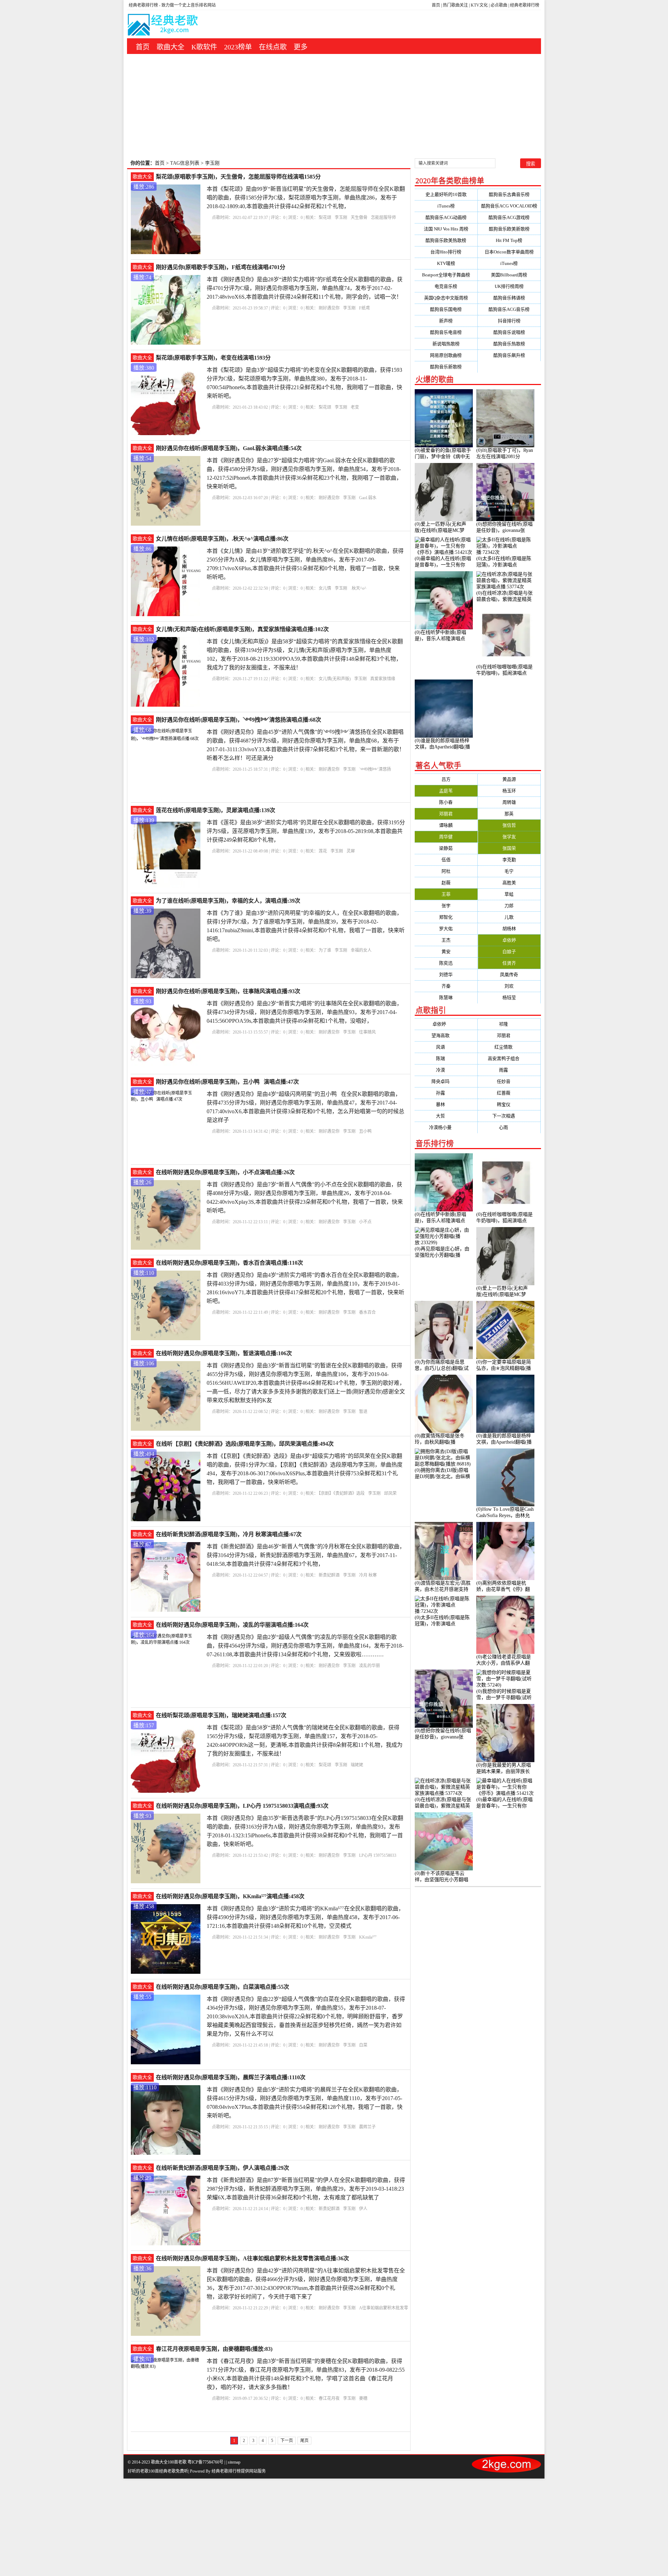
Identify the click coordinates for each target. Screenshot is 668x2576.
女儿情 (325, 588)
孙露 (446, 1093)
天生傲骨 (359, 218)
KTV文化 (479, 5)
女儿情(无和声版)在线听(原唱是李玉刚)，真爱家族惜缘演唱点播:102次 (242, 629)
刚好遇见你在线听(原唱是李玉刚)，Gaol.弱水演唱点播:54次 (229, 448)
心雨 (509, 1127)
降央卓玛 (446, 1081)
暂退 (363, 1412)
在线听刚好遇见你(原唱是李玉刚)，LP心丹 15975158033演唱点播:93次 (242, 1806)
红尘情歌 (509, 1047)
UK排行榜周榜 (509, 286)
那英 (509, 814)
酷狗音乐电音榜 (446, 332)
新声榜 (446, 321)
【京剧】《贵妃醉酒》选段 (342, 1493)
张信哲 (509, 825)
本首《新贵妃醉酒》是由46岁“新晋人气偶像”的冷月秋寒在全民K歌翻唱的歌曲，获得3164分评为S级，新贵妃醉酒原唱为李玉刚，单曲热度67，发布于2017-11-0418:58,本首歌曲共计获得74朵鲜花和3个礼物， (306, 1555)
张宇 (446, 906)
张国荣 (509, 848)
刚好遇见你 (329, 308)
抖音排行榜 (509, 321)
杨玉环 (509, 791)
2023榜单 (238, 47)
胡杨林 (509, 929)
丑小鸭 (367, 1131)
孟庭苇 (446, 791)
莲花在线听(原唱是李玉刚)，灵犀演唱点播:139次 (216, 810)
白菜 (363, 2045)
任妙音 (509, 1081)
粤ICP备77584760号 (205, 2462)
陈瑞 (446, 1058)
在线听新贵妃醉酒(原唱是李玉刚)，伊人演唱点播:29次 (222, 2168)
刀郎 (509, 906)
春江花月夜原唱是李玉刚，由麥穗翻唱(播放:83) (214, 2349)
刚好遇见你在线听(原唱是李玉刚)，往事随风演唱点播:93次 (228, 991)
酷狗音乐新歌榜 (446, 367)
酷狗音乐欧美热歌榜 (446, 240)
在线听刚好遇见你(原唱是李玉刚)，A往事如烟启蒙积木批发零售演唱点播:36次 (252, 2258)
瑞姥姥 (357, 1765)
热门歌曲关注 (455, 5)
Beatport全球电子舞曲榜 (446, 275)
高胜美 (509, 883)
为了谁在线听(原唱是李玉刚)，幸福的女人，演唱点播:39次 (228, 901)
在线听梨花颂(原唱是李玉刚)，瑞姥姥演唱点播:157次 (221, 1715)
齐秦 (446, 986)
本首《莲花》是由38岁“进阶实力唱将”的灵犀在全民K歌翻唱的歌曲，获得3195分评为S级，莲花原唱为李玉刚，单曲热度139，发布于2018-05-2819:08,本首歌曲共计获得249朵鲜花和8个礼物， (306, 831)
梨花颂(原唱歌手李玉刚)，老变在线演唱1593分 (213, 358)
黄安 (446, 952)
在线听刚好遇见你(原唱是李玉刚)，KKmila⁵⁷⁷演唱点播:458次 (230, 1896)
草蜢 (509, 894)
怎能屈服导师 (383, 218)
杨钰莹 (509, 998)
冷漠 (446, 1070)
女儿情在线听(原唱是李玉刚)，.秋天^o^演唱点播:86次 (222, 539)
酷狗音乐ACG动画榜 (446, 217)
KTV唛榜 (446, 263)
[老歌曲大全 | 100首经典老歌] (163, 26)
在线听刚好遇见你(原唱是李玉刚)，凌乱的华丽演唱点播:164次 (232, 1625)
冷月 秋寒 (368, 1575)
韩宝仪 (509, 1104)
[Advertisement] (334, 106)
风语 (446, 1047)
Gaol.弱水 (368, 498)
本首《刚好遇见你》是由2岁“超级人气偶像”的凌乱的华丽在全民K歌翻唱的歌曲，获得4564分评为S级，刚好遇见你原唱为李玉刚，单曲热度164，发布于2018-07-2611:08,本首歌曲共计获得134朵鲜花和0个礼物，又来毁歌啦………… (305, 1646)
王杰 (446, 940)
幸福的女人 (361, 950)
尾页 (304, 2441)
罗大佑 (446, 929)
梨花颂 (325, 218)
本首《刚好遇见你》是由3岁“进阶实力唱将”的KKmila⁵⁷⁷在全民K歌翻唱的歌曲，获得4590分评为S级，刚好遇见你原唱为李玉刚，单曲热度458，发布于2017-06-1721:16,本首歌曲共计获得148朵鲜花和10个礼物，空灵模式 (305, 1917)
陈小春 (446, 802)
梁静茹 (446, 848)
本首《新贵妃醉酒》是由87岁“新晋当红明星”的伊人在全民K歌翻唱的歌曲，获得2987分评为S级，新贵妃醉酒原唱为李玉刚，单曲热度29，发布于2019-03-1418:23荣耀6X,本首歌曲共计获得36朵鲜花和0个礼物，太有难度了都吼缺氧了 (306, 2189)
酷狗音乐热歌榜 (509, 344)
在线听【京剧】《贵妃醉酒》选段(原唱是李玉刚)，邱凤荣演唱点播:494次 (245, 1444)
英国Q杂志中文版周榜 (446, 298)
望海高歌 (446, 1035)
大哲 (446, 1116)
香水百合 (367, 1312)
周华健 (446, 837)
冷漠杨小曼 (446, 1127)
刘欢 (509, 986)
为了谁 (325, 950)
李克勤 (509, 860)
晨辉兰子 (367, 2127)
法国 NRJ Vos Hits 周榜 (446, 229)
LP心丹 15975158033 (378, 1855)
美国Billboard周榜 (509, 275)
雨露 (509, 1070)
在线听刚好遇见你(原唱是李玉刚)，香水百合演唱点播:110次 (229, 1263)
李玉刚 (341, 218)
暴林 (446, 1104)
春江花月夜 (329, 2398)
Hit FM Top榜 (509, 240)
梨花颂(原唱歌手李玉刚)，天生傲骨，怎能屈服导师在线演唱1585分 (238, 177)
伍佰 (446, 860)
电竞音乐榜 (446, 286)
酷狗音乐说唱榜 (509, 332)
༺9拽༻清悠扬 (375, 769)
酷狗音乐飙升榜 (509, 355)
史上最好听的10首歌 (446, 194)
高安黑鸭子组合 (509, 1058)
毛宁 (509, 871)
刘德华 (446, 975)
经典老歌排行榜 (525, 5)
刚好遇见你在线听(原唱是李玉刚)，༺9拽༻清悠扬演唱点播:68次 (238, 720)
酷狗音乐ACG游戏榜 (509, 217)
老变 (355, 407)
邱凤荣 (390, 1493)
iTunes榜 (446, 206)
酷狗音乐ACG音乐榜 (509, 309)
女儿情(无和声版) (335, 679)
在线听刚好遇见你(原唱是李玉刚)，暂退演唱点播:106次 (224, 1353)
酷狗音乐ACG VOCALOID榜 (509, 206)
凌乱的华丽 (369, 1666)
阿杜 (446, 871)
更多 (301, 47)
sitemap (234, 2462)
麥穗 (363, 2398)
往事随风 (367, 1032)
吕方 (446, 779)
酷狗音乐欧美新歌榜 (509, 229)
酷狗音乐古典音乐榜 (509, 194)
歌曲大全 (170, 47)
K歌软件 (204, 47)
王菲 (446, 894)
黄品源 (509, 779)
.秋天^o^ (359, 588)
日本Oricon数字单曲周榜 (509, 252)
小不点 (365, 1222)
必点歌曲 (499, 5)
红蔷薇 (509, 1093)
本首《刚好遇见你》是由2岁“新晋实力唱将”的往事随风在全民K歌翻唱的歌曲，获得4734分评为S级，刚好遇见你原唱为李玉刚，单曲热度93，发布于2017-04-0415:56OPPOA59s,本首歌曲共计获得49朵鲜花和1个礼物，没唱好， (304, 1012)
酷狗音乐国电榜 (446, 309)
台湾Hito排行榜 (446, 252)
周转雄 (509, 802)
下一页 (287, 2441)
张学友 (509, 837)
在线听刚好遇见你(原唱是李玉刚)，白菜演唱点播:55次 (222, 1987)
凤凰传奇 (509, 975)
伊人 (363, 2209)
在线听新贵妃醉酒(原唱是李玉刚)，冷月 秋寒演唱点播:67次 (229, 1534)
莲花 (323, 851)
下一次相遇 (509, 1116)
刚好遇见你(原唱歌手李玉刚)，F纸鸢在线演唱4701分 (221, 267)
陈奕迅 (446, 963)
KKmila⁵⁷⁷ (368, 1937)
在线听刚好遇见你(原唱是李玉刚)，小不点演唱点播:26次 (225, 1172)
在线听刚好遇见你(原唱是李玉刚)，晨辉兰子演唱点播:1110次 (231, 2077)
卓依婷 (509, 940)
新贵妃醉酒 (329, 1575)
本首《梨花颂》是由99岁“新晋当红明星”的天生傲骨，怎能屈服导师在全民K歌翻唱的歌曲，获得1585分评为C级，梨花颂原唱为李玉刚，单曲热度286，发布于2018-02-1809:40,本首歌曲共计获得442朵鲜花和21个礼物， (306, 198)
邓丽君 (446, 814)
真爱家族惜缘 (383, 679)
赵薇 (446, 883)
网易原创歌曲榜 (446, 355)
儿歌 (509, 917)
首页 (436, 5)
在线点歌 (273, 47)
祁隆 (509, 1024)
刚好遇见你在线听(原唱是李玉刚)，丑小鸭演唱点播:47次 (227, 1082)
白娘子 (509, 952)
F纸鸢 (364, 308)
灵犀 (351, 851)
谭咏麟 (446, 825)
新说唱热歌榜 (446, 344)
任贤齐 (509, 963)
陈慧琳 (446, 998)
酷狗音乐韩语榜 (509, 298)
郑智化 (446, 917)
